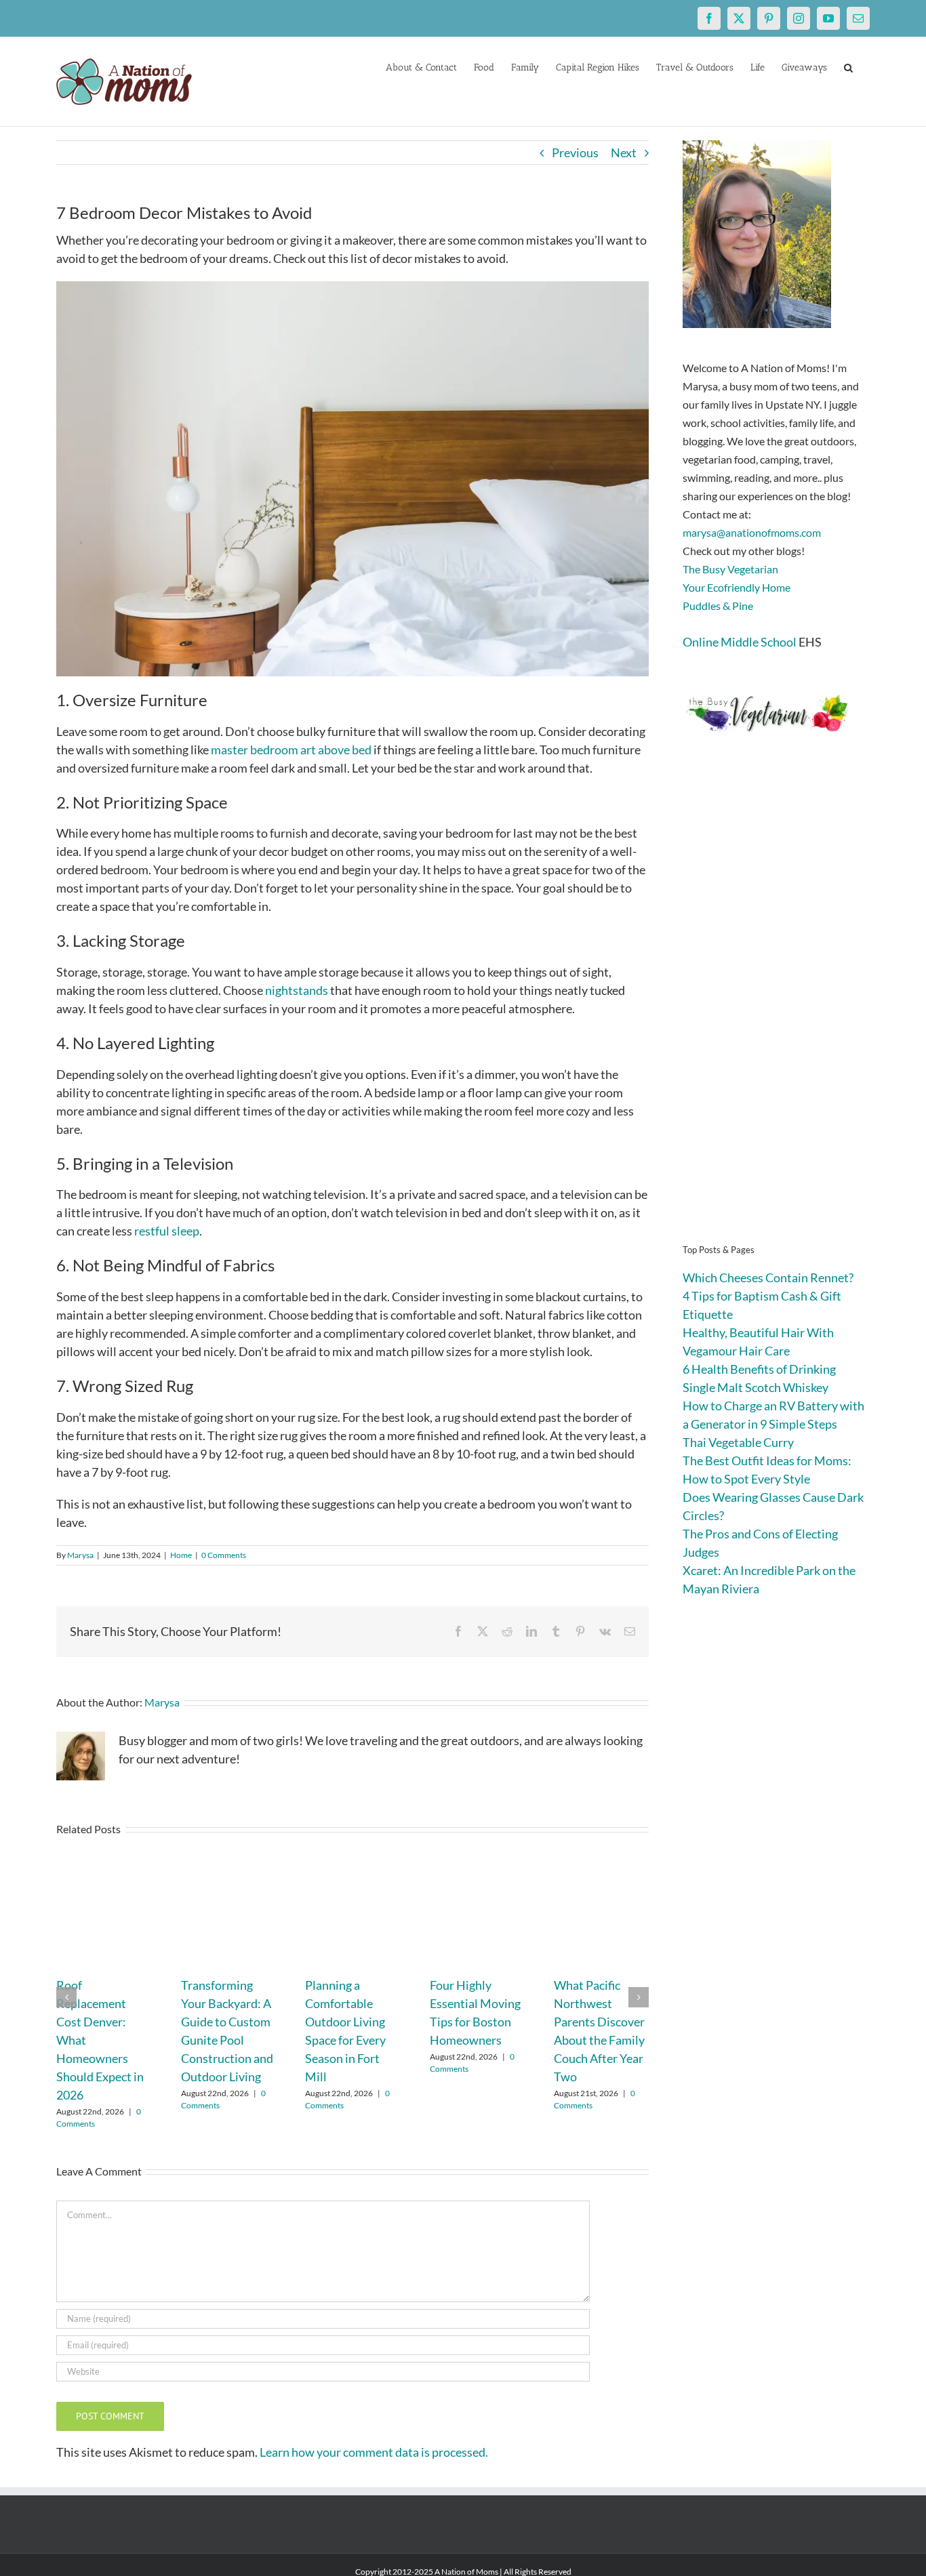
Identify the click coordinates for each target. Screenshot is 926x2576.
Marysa (80, 1555)
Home (181, 1555)
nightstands (297, 990)
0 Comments (224, 1555)
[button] (848, 66)
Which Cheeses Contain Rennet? (768, 1277)
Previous (575, 152)
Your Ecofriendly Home (737, 587)
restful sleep (167, 1231)
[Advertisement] (776, 1010)
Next (624, 152)
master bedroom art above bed (291, 750)
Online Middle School (740, 642)
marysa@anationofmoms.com (752, 532)
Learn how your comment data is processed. (374, 2452)
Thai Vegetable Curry (738, 1442)
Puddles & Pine (718, 606)
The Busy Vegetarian (730, 569)
